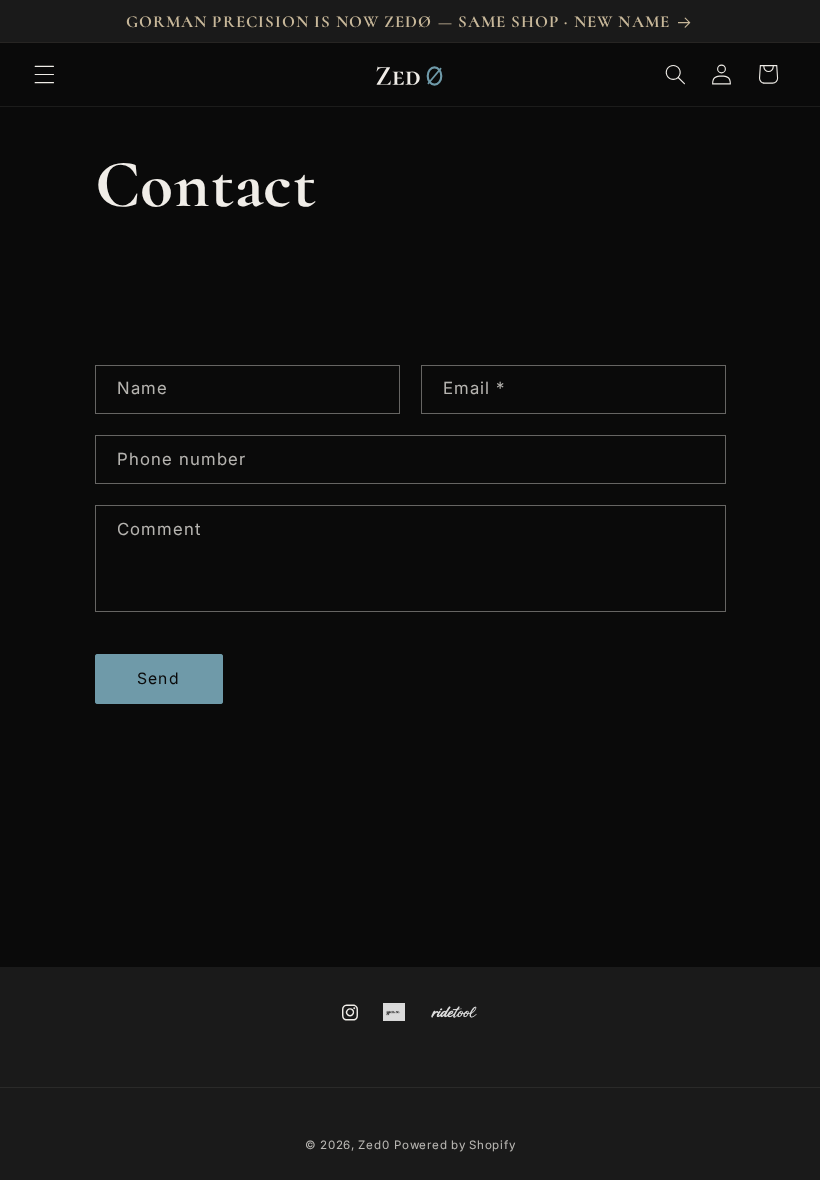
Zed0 (373, 1145)
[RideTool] (454, 1011)
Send (158, 678)
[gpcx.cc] (394, 1011)
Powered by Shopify (454, 1145)
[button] (44, 74)
